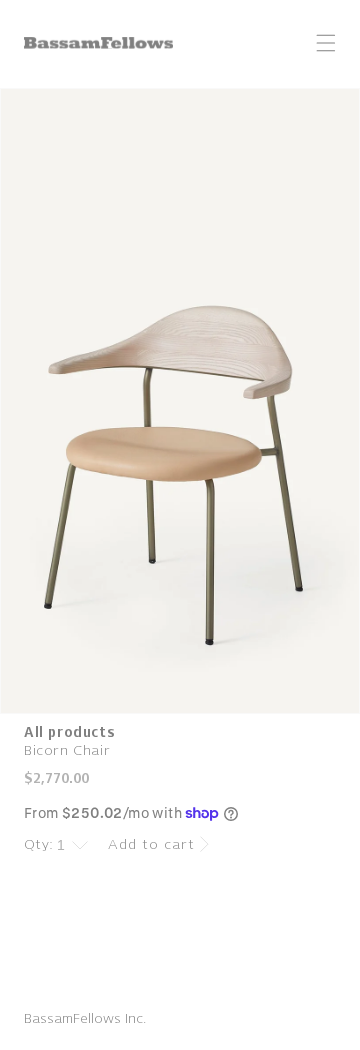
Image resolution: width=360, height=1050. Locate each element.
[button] (326, 43)
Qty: (39, 844)
